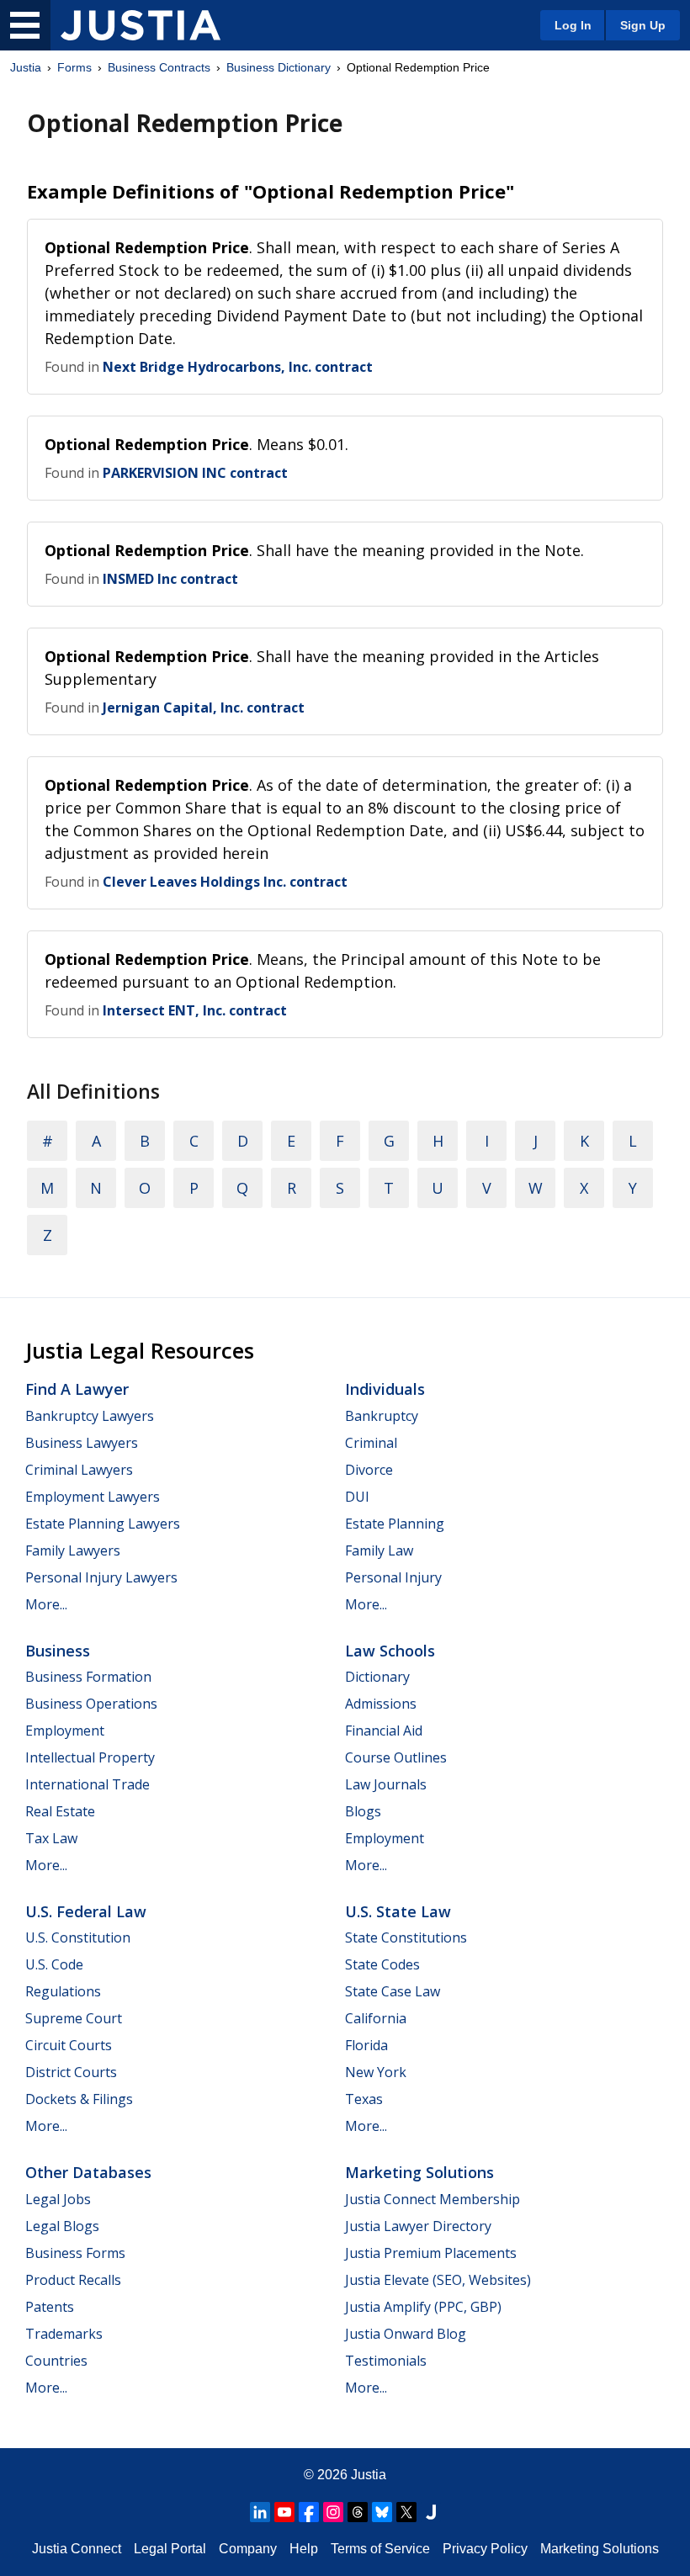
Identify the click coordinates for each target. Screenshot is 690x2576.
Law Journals (386, 1784)
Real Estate (60, 1811)
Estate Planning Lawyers (103, 1524)
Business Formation (88, 1677)
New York (376, 2072)
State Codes (382, 1964)
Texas (364, 2099)
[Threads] (358, 2512)
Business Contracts (159, 67)
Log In (573, 25)
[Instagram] (333, 2512)
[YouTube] (284, 2512)
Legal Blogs (62, 2226)
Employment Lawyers (93, 1497)
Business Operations (91, 1704)
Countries (56, 2361)
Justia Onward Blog (406, 2334)
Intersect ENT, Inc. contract (195, 1010)
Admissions (381, 1704)
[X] (406, 2512)
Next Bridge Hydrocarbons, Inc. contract (238, 367)
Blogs (363, 1811)
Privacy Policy (485, 2549)
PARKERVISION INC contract (195, 473)
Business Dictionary (279, 67)
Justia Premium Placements (431, 2253)
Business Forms (75, 2253)
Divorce (369, 1470)
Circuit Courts (69, 2045)
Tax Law (51, 1838)
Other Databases (88, 2172)
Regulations (63, 1991)
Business (58, 1651)
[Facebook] (309, 2512)
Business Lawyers (82, 1443)
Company (248, 2549)
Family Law (379, 1550)
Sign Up (643, 25)
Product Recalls (73, 2280)
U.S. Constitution (78, 1937)
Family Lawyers (73, 1550)
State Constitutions (406, 1937)
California (376, 2018)
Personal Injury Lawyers (101, 1577)
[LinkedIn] (260, 2512)
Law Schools (390, 1651)
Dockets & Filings (79, 2099)
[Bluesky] (382, 2512)
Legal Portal (170, 2549)
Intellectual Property (90, 1757)
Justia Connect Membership (433, 2199)
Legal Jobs (58, 2199)
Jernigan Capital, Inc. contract (204, 708)
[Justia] (141, 25)
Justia (26, 67)
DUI (357, 1497)
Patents (50, 2307)
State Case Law (393, 1991)
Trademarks (64, 2334)
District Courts (71, 2072)
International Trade (88, 1784)
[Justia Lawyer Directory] (431, 2512)
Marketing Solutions (419, 2172)
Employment (65, 1731)
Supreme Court (74, 2018)
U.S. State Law (398, 1911)
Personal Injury (393, 1577)
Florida (366, 2045)
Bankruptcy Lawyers (90, 1416)
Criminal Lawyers (79, 1470)
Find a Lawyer (77, 1389)
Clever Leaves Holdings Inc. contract (225, 882)
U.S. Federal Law (86, 1911)
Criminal (371, 1443)
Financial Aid (384, 1731)
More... (46, 1604)
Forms (74, 67)
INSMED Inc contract (170, 579)
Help (304, 2549)
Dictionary (377, 1677)
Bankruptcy (382, 1416)
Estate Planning (395, 1524)
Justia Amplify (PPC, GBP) (423, 2307)
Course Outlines (396, 1757)
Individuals (385, 1389)
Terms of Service (380, 2549)
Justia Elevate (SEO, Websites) (438, 2280)
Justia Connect (77, 2549)
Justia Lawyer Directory (418, 2226)
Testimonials (386, 2361)
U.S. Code (54, 1964)
